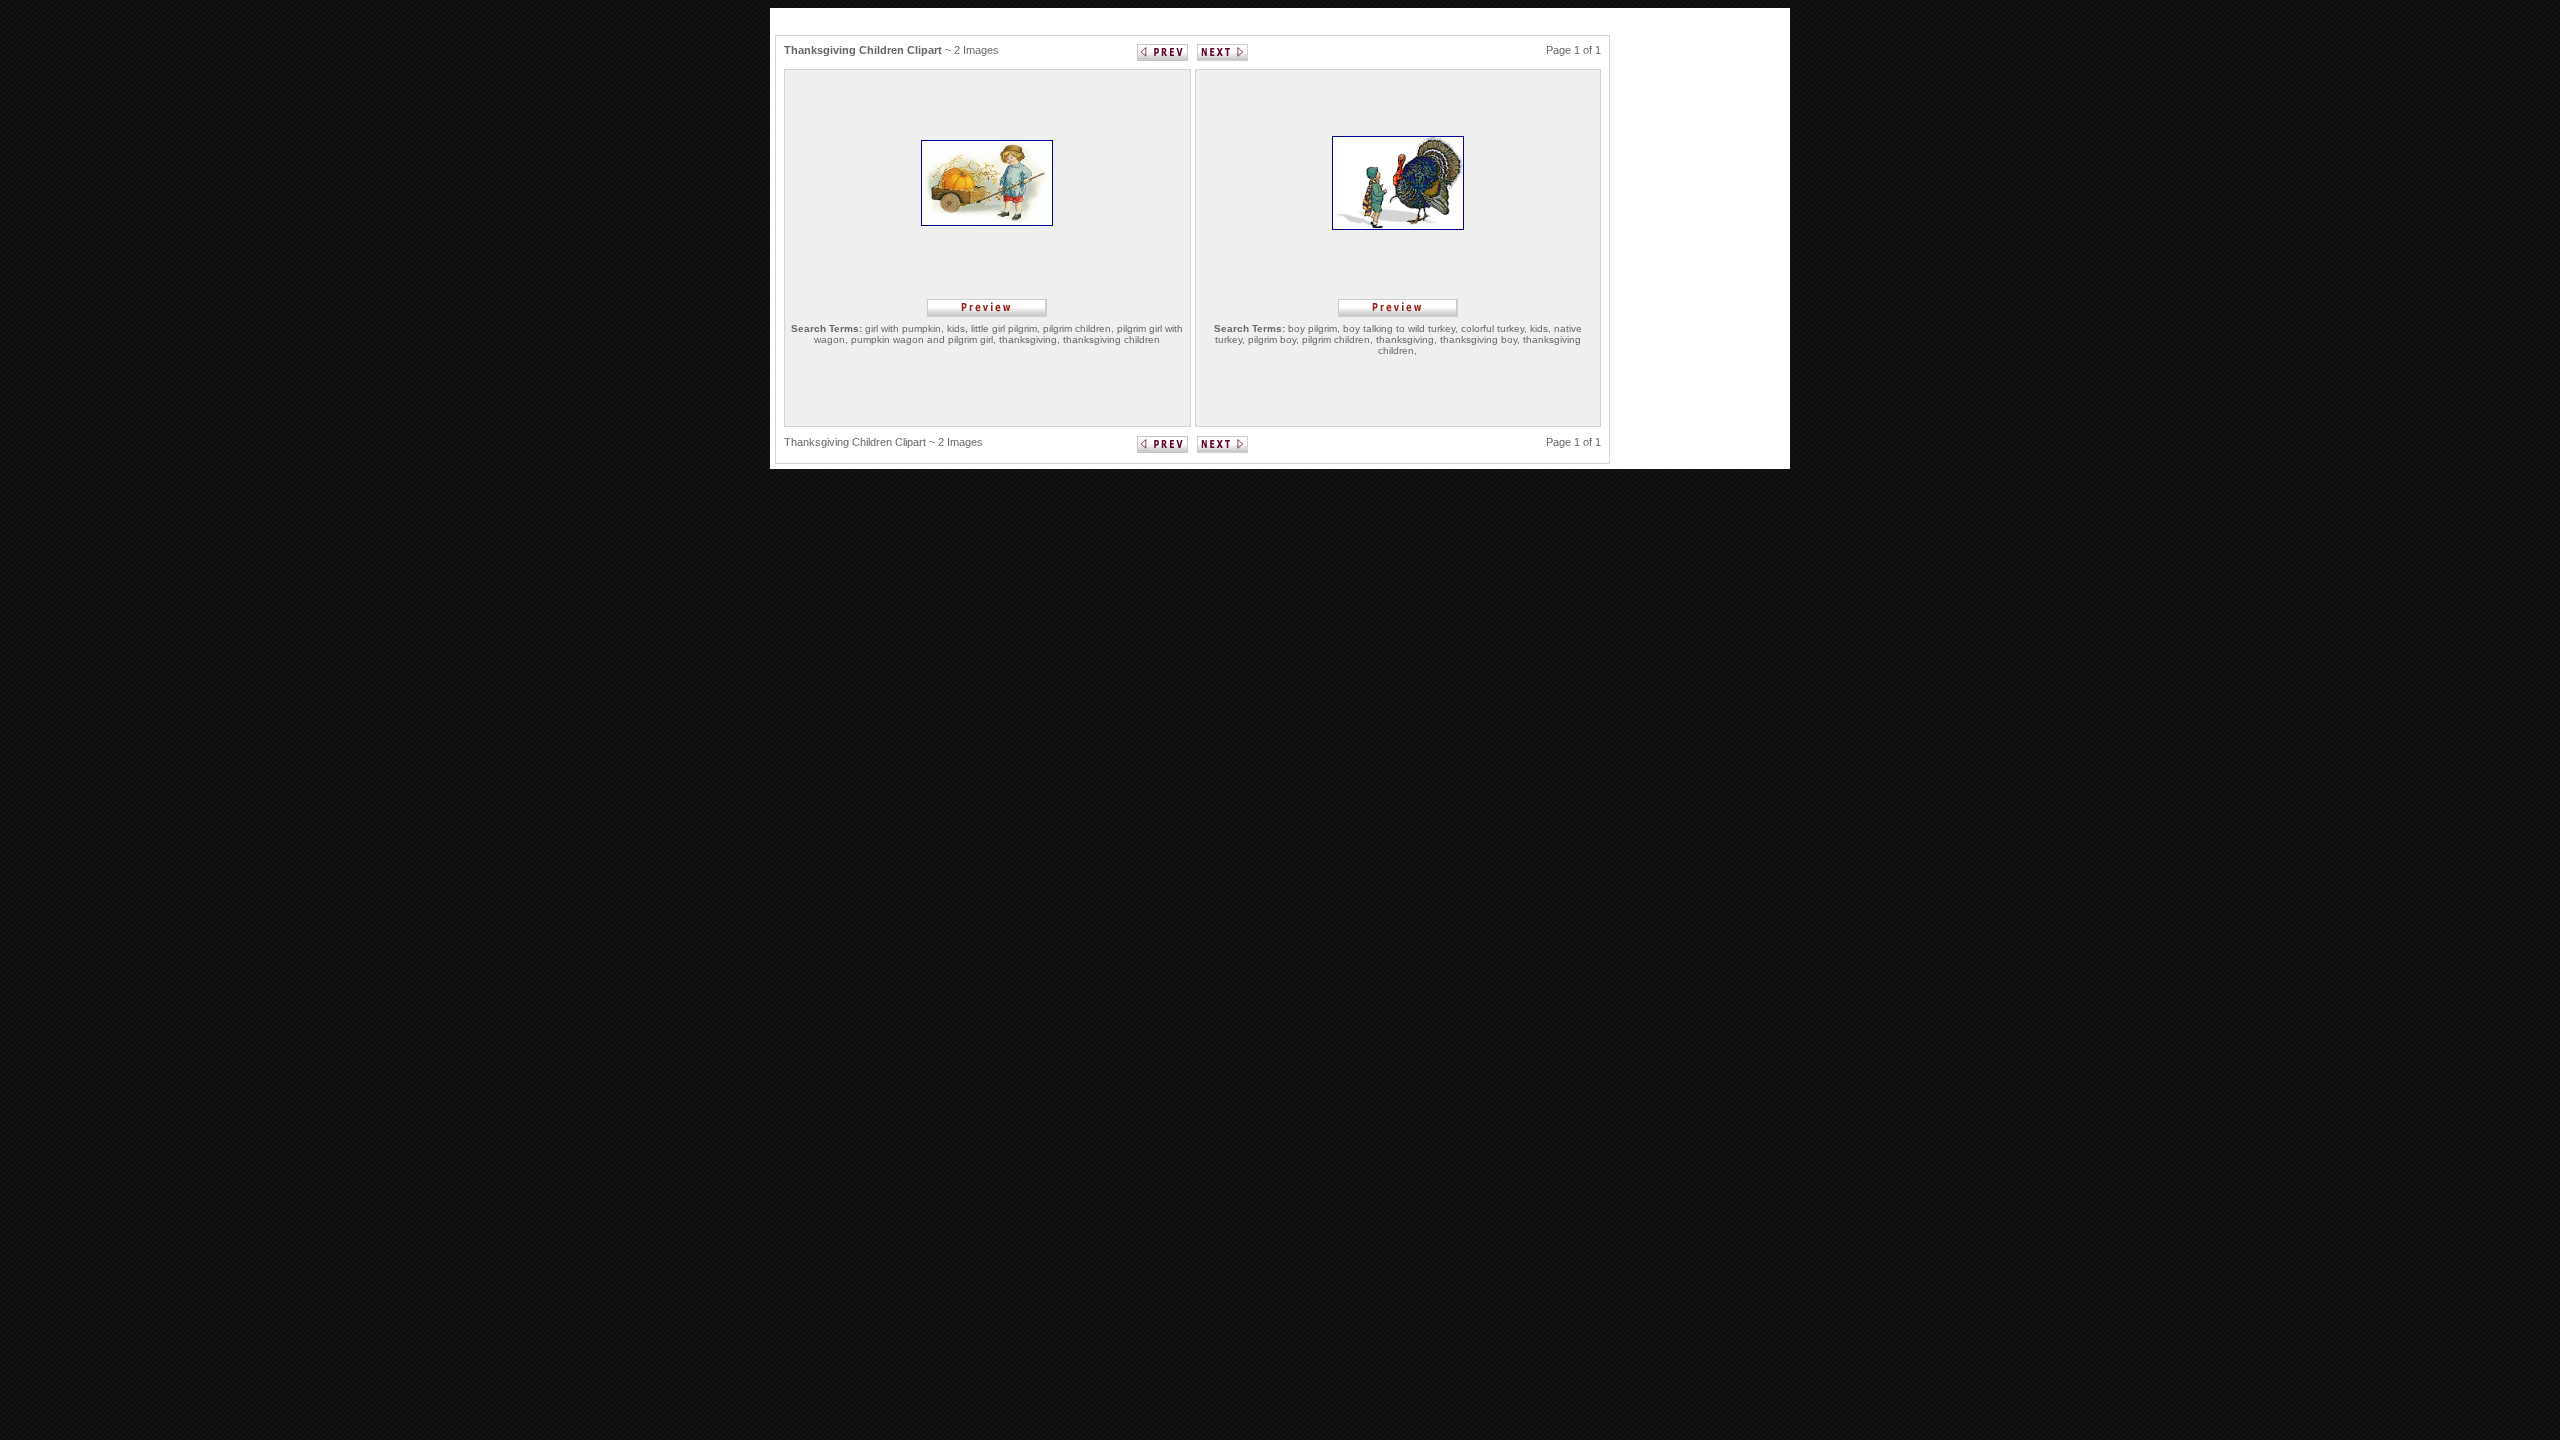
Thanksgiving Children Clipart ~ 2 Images (883, 442)
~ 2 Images (891, 50)
